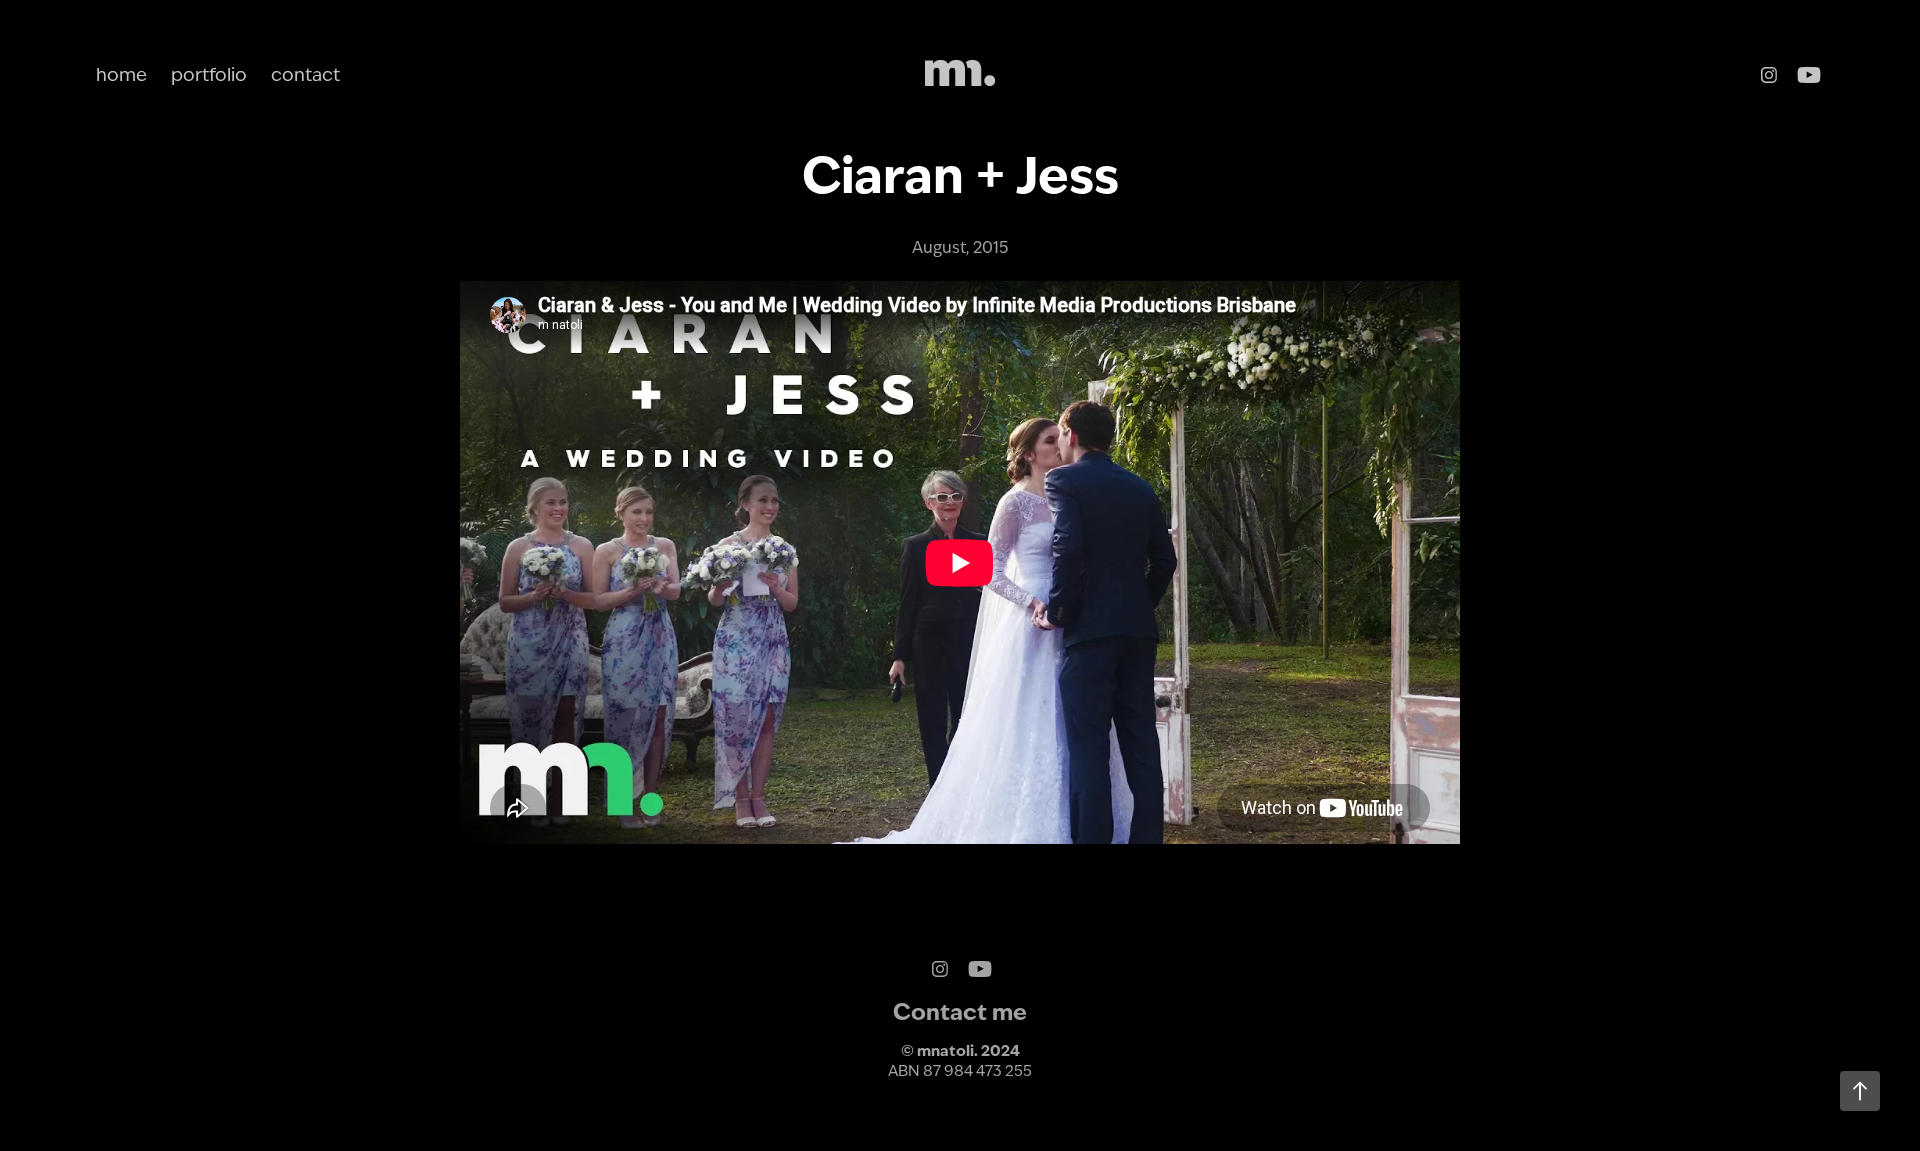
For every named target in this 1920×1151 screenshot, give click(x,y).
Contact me (960, 1012)
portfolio (209, 74)
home (121, 74)
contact (305, 74)
